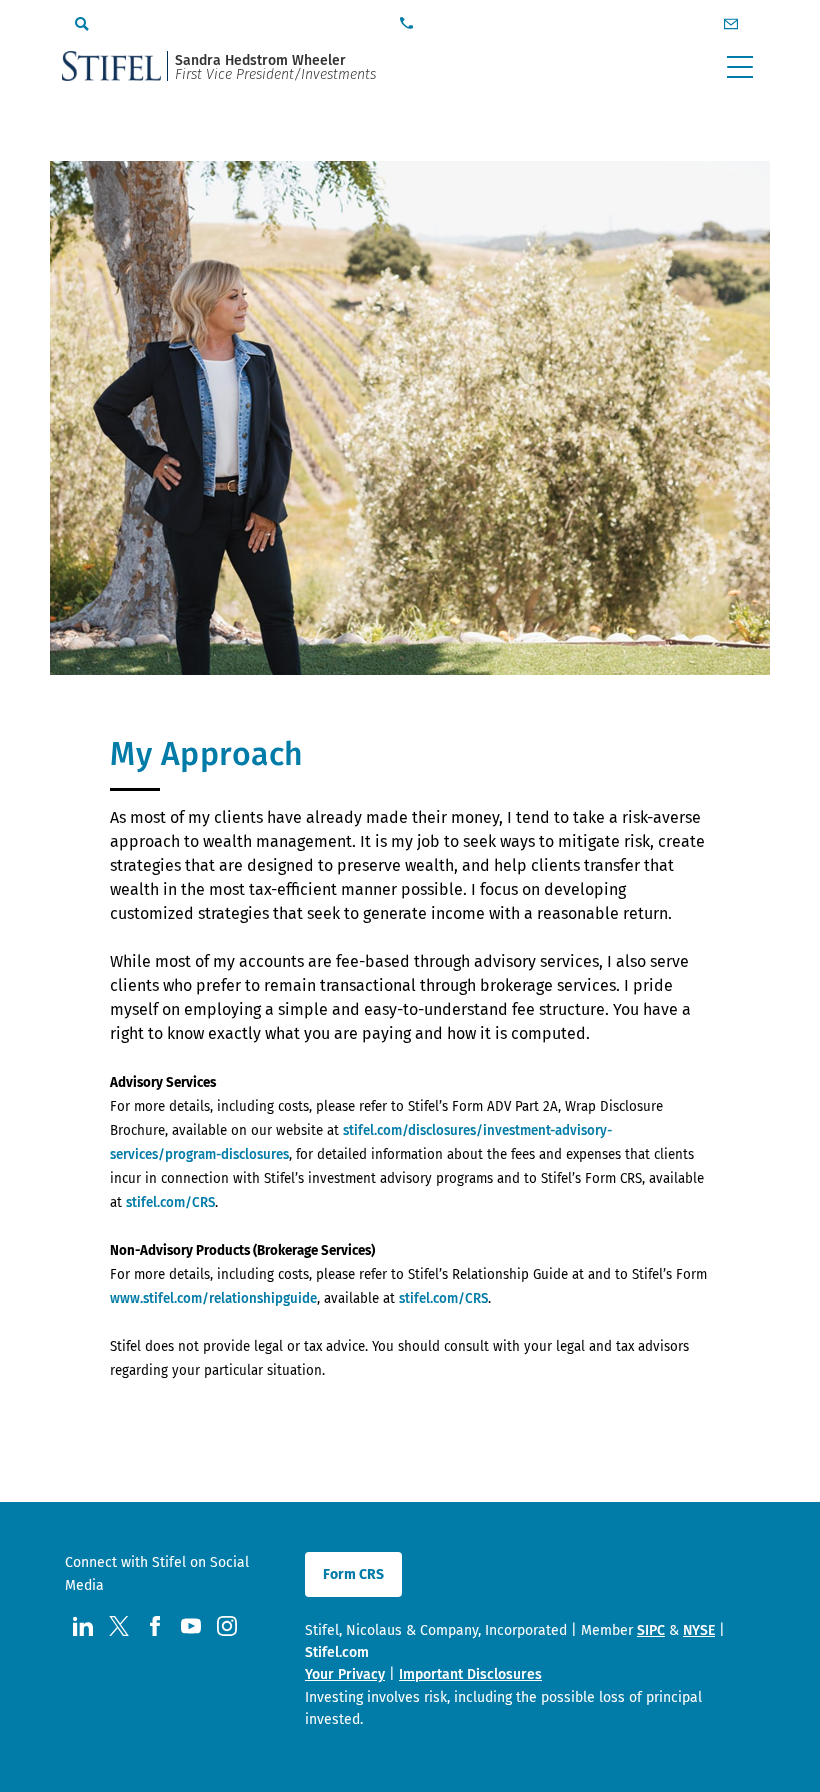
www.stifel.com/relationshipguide (213, 1299)
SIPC (651, 1630)
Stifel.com (337, 1652)
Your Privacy (345, 1674)
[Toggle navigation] (740, 67)
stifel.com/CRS (170, 1203)
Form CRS (353, 1574)
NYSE (699, 1630)
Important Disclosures (470, 1674)
